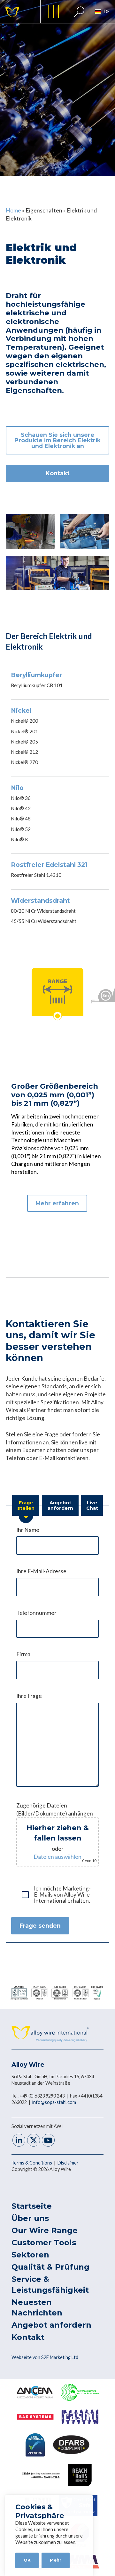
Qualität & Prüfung (50, 2267)
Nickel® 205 (24, 742)
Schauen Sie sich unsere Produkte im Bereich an (57, 440)
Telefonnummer (36, 1613)
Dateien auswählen (57, 1857)
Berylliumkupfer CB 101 (37, 685)
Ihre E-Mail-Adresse (41, 1571)
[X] (34, 2141)
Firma (23, 1654)
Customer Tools (44, 2243)
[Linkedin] (19, 2141)
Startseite (32, 2206)
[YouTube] (48, 2141)
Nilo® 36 (21, 798)
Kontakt (58, 473)
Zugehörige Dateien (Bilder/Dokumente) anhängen (56, 1832)
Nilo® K (20, 839)
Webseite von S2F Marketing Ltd (45, 2357)
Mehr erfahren (57, 1203)
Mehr (56, 2560)
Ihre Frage (29, 1696)
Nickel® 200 (24, 721)
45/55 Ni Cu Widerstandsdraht (44, 921)
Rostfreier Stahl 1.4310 (36, 875)
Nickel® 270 (24, 762)
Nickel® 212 (24, 752)
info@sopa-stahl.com (54, 2102)
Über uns (30, 2218)
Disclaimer (68, 2163)
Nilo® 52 (21, 829)
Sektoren (30, 2255)
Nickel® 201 (24, 731)
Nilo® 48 (21, 819)
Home (13, 210)
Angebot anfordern (51, 2325)
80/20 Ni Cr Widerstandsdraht (43, 911)
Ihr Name (28, 1530)
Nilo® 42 (21, 808)
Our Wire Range (45, 2230)
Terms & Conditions (32, 2163)
